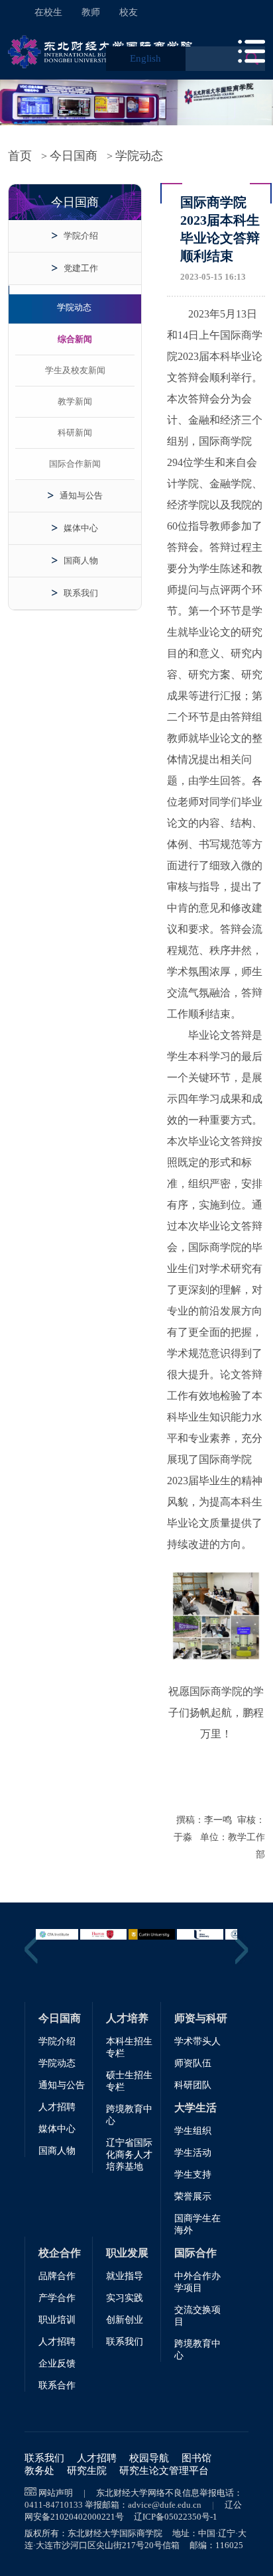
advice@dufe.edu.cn (165, 2505)
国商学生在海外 (197, 2224)
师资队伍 (193, 2063)
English (145, 58)
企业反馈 (57, 2364)
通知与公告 (81, 496)
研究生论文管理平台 (164, 2471)
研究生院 (87, 2471)
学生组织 (193, 2131)
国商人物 (81, 560)
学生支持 (193, 2175)
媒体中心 (81, 528)
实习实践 (125, 2298)
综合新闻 (75, 339)
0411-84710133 (54, 2505)
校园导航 (149, 2458)
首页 (20, 156)
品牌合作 (57, 2276)
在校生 (48, 12)
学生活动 (193, 2153)
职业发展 (127, 2253)
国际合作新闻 (75, 464)
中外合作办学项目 (197, 2282)
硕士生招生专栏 (129, 2081)
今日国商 (74, 156)
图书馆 (196, 2458)
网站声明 (56, 2493)
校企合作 (60, 2253)
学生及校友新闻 (75, 370)
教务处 (39, 2471)
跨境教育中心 (129, 2115)
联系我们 (81, 593)
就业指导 (125, 2276)
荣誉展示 (193, 2196)
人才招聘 (57, 2107)
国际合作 (195, 2253)
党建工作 (81, 268)
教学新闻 (75, 401)
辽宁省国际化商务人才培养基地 (129, 2155)
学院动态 (139, 156)
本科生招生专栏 (129, 2047)
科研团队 (193, 2085)
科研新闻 (75, 433)
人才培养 (127, 2018)
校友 (129, 12)
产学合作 (57, 2298)
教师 (91, 12)
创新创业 (125, 2320)
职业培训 (57, 2320)
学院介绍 (81, 236)
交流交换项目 (197, 2316)
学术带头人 (197, 2041)
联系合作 (57, 2385)
